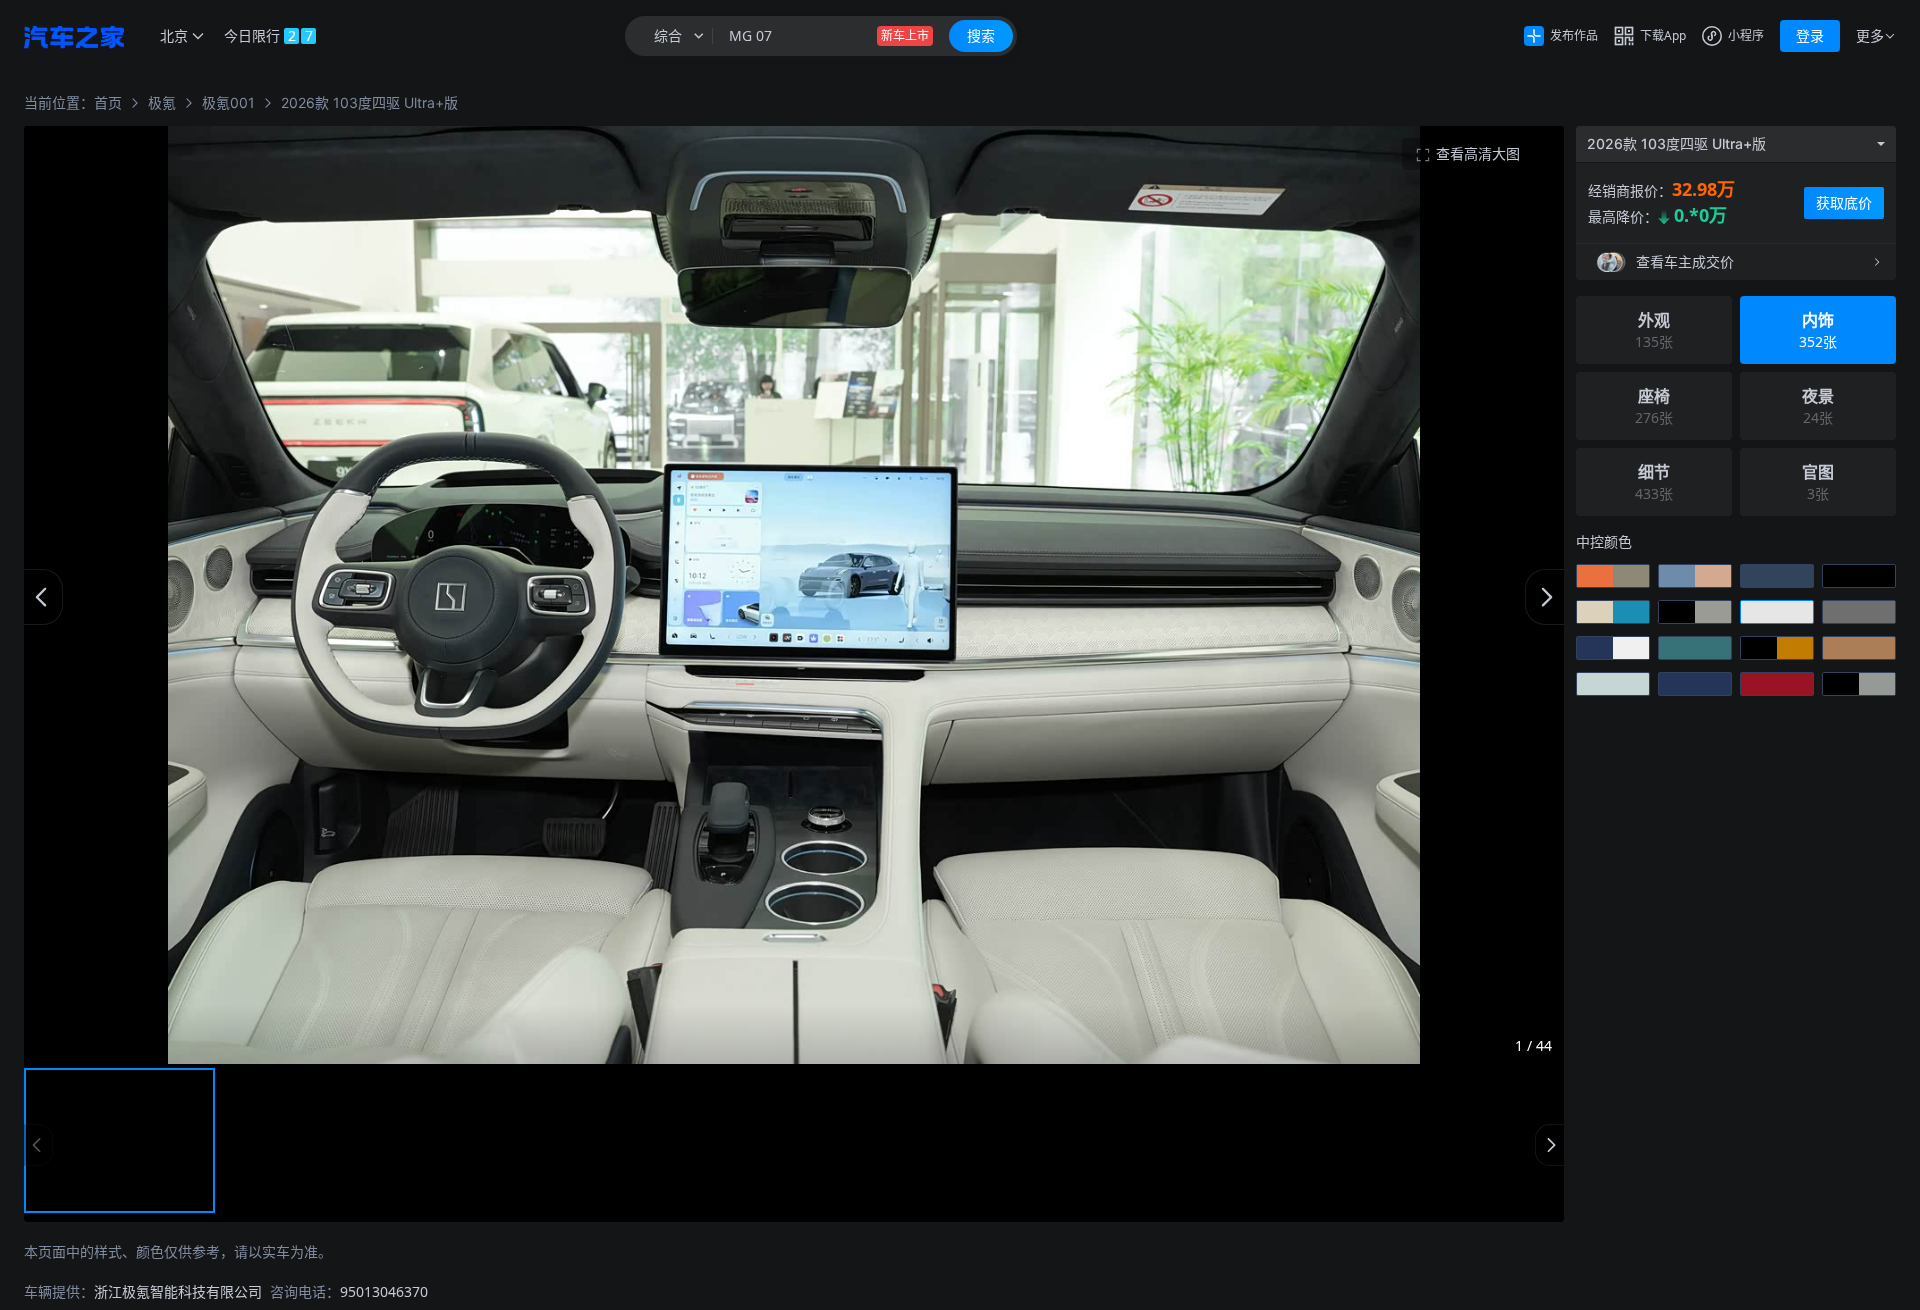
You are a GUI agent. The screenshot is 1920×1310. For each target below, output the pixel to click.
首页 (108, 102)
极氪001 (228, 102)
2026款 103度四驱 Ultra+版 (369, 102)
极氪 (162, 102)
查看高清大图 (1478, 153)
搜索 (981, 35)
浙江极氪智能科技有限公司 (178, 1291)
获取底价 (1844, 202)
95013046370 (384, 1291)
